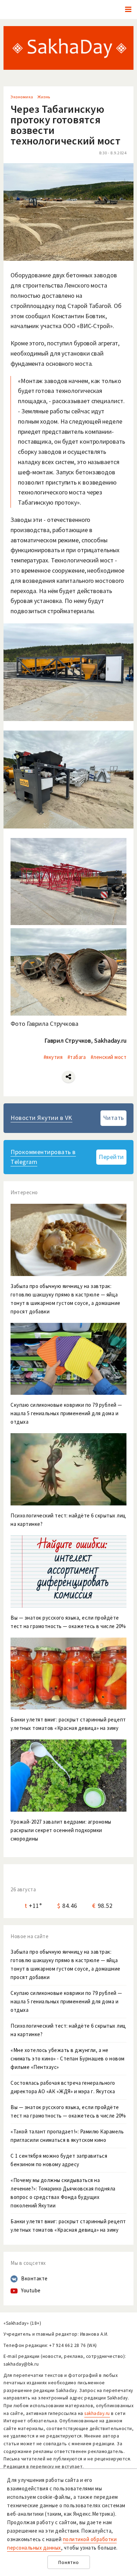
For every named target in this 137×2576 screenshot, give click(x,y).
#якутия (53, 1057)
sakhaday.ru (97, 2413)
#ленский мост (109, 1057)
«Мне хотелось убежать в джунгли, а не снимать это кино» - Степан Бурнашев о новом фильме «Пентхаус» (68, 2059)
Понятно (69, 2562)
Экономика (22, 97)
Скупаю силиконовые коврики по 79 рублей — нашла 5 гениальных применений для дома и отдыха (66, 2001)
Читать (114, 1118)
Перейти (111, 1157)
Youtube (31, 2290)
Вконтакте (34, 2278)
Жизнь (44, 97)
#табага (77, 1057)
